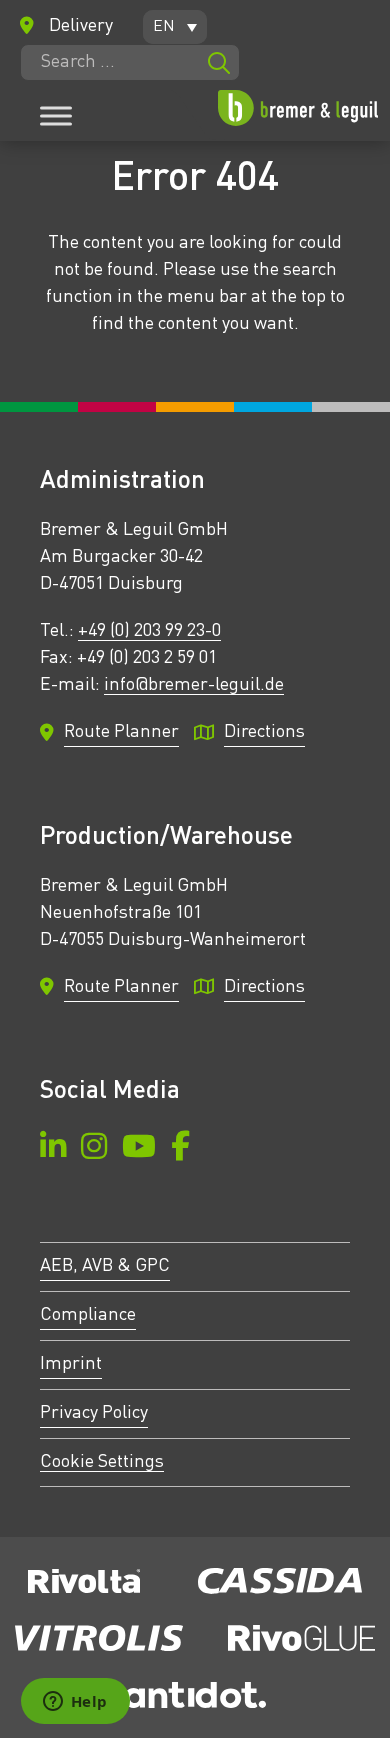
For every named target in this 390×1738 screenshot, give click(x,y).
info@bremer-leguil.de (194, 685)
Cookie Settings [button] (102, 1462)
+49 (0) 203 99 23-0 (149, 631)
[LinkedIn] (53, 1149)
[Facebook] (180, 1149)
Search (219, 62)
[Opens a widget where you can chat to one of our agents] (75, 1703)
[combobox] (130, 62)
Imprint (71, 1364)
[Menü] (56, 116)
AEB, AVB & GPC (105, 1266)
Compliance (88, 1315)
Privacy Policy (94, 1413)
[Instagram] (94, 1149)
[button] (175, 27)
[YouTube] (139, 1149)
